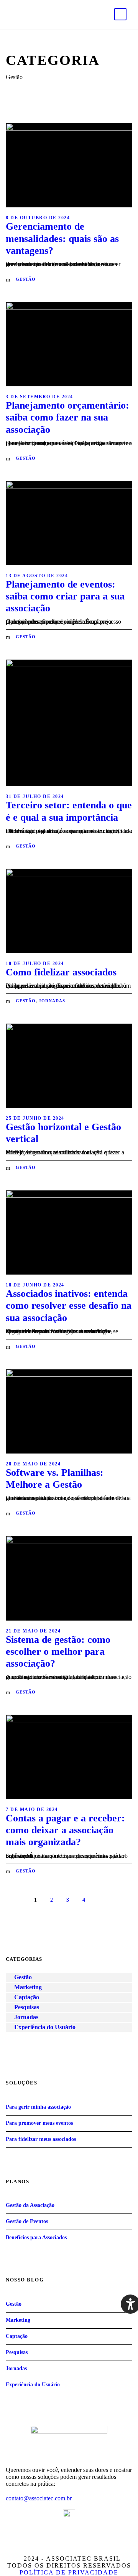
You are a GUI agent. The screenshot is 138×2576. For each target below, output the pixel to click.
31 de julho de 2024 (35, 796)
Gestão (26, 279)
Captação (27, 1997)
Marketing (28, 1987)
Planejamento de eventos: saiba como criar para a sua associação (65, 596)
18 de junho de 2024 (35, 1285)
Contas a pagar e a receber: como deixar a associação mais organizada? (65, 1830)
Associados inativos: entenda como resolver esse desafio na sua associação (69, 1305)
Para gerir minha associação (38, 2107)
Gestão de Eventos (27, 2221)
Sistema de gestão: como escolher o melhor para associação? (58, 1651)
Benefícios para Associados (36, 2237)
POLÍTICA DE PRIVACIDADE (69, 2572)
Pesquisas (27, 2007)
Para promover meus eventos (39, 2123)
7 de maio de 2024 (32, 1809)
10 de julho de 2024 (35, 964)
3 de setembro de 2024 (39, 397)
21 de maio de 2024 (33, 1631)
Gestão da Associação (30, 2205)
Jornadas (52, 1001)
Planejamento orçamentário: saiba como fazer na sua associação (67, 417)
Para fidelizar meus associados (41, 2139)
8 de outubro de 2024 (38, 218)
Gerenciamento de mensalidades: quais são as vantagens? (62, 238)
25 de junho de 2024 (35, 1118)
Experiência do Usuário (45, 2027)
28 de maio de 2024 (33, 1464)
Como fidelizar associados (61, 972)
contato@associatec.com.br (39, 2498)
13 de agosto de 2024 (37, 576)
